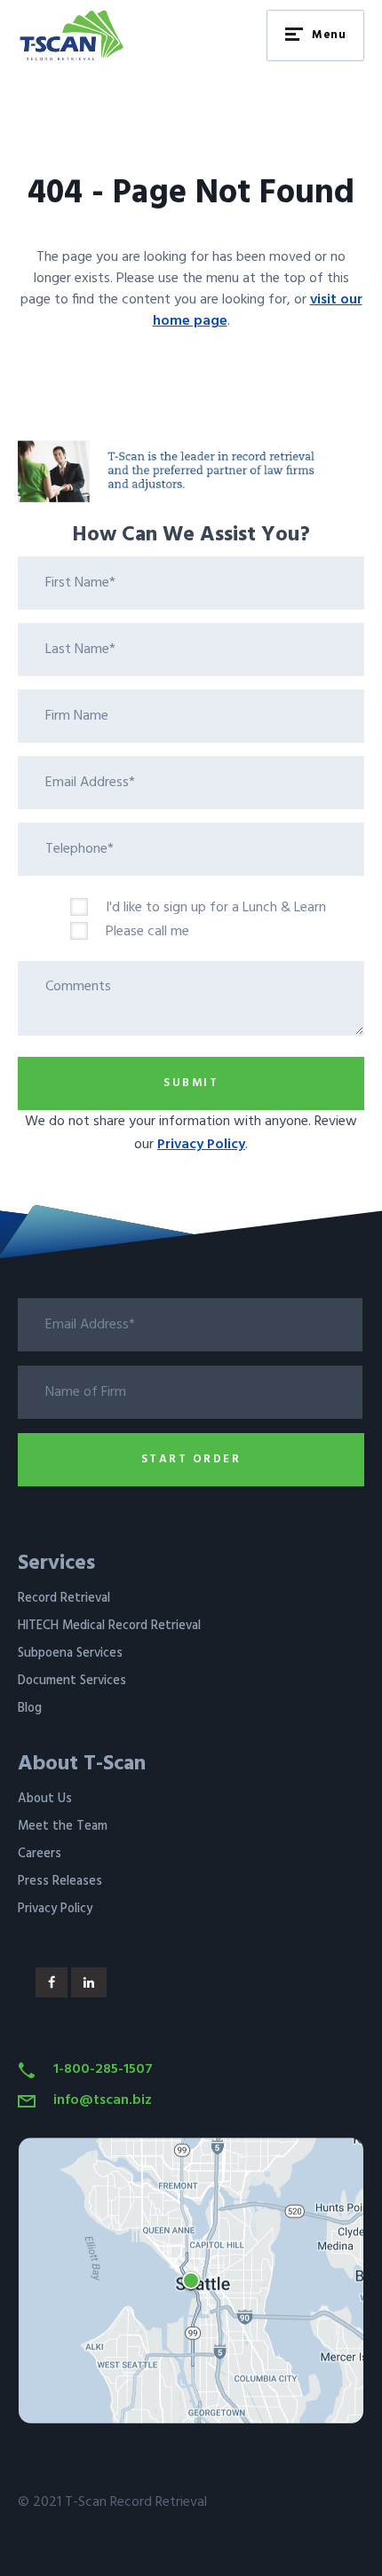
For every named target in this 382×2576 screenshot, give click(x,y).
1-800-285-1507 (103, 2069)
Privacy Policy (201, 1145)
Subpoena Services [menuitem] (70, 1654)
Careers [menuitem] (40, 1854)
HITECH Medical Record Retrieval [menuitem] (109, 1626)
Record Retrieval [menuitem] (64, 1599)
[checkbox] (218, 921)
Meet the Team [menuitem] (63, 1827)
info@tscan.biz (103, 2100)
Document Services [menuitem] (72, 1681)
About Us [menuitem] (45, 1799)
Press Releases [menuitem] (60, 1882)
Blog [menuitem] (30, 1709)
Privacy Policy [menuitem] (55, 1909)
